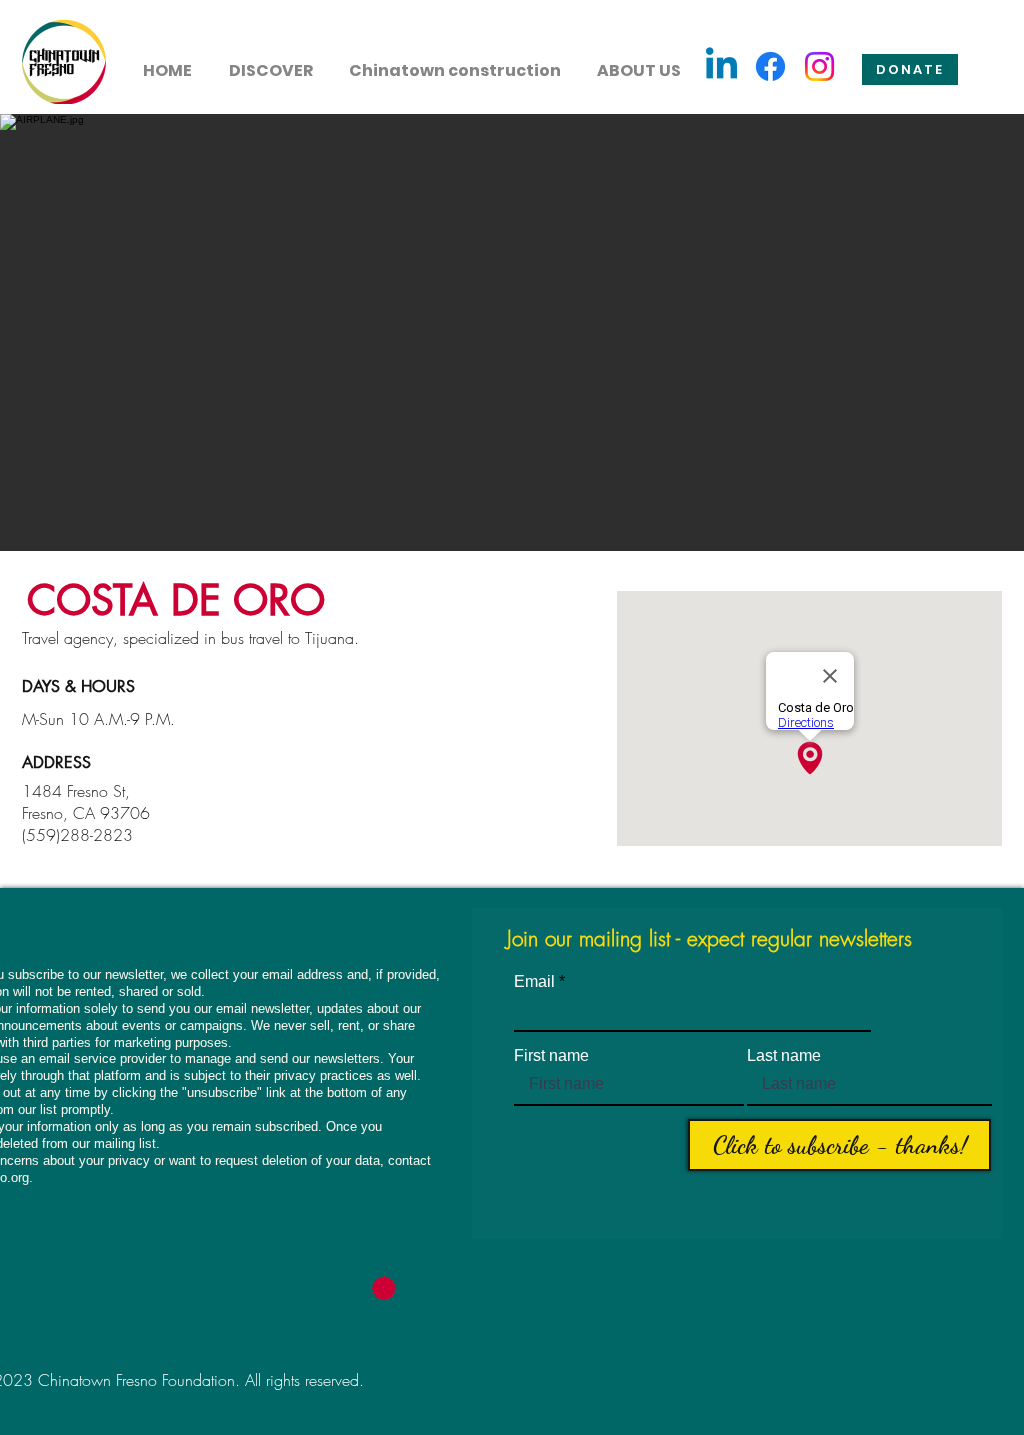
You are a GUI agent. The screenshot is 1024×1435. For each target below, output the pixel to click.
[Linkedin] (721, 66)
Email (534, 982)
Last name (784, 1056)
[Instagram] (819, 66)
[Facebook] (770, 66)
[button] (270, 62)
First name (551, 1056)
